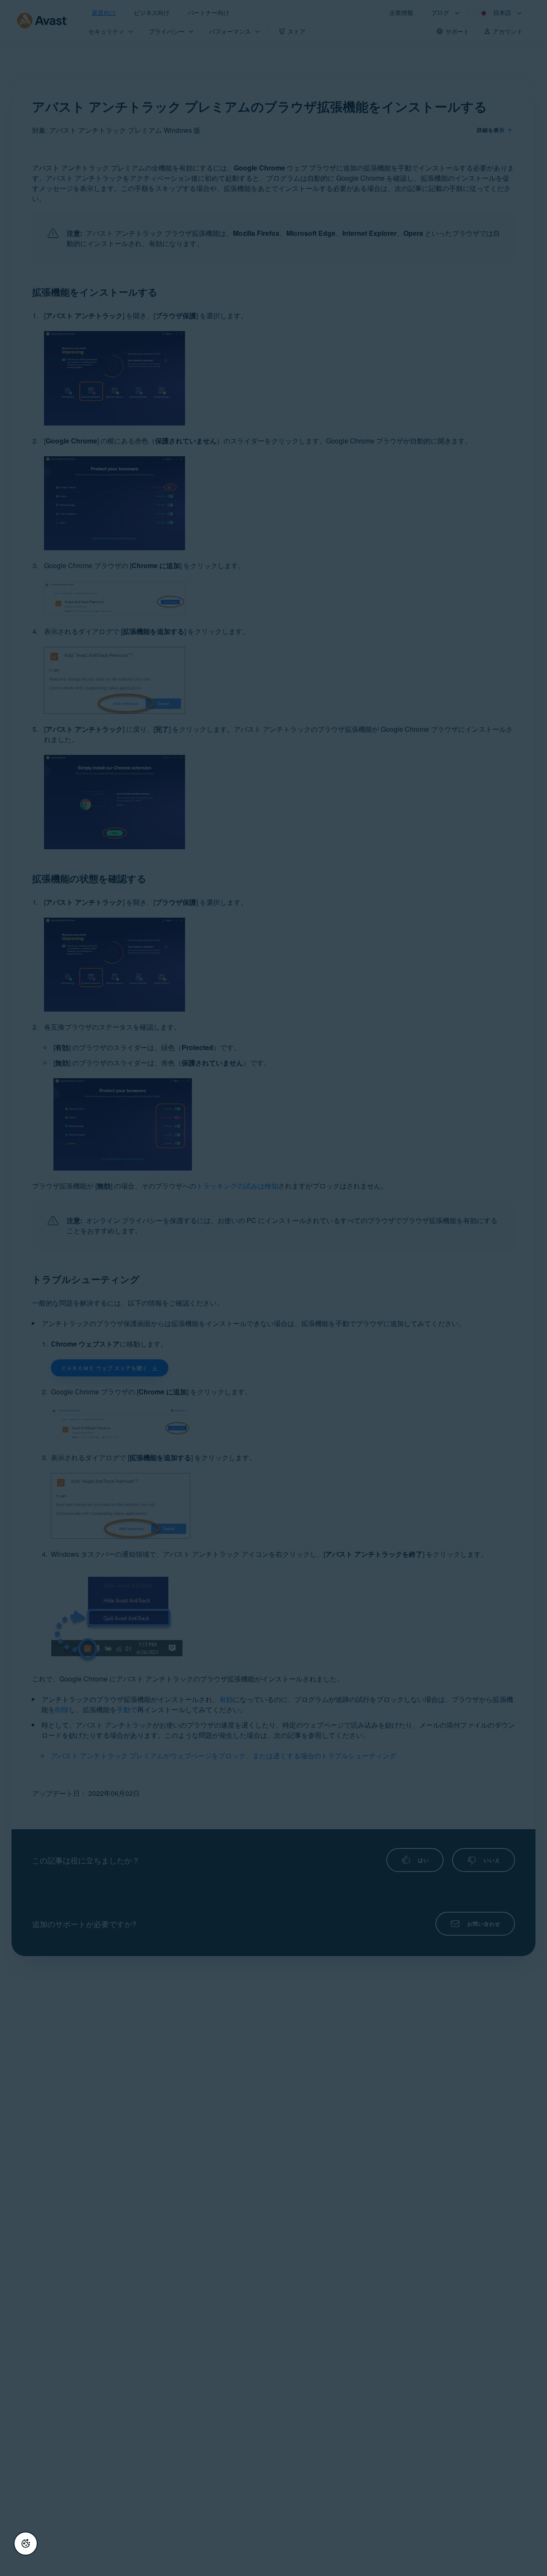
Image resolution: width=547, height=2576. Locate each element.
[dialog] (273, 1288)
